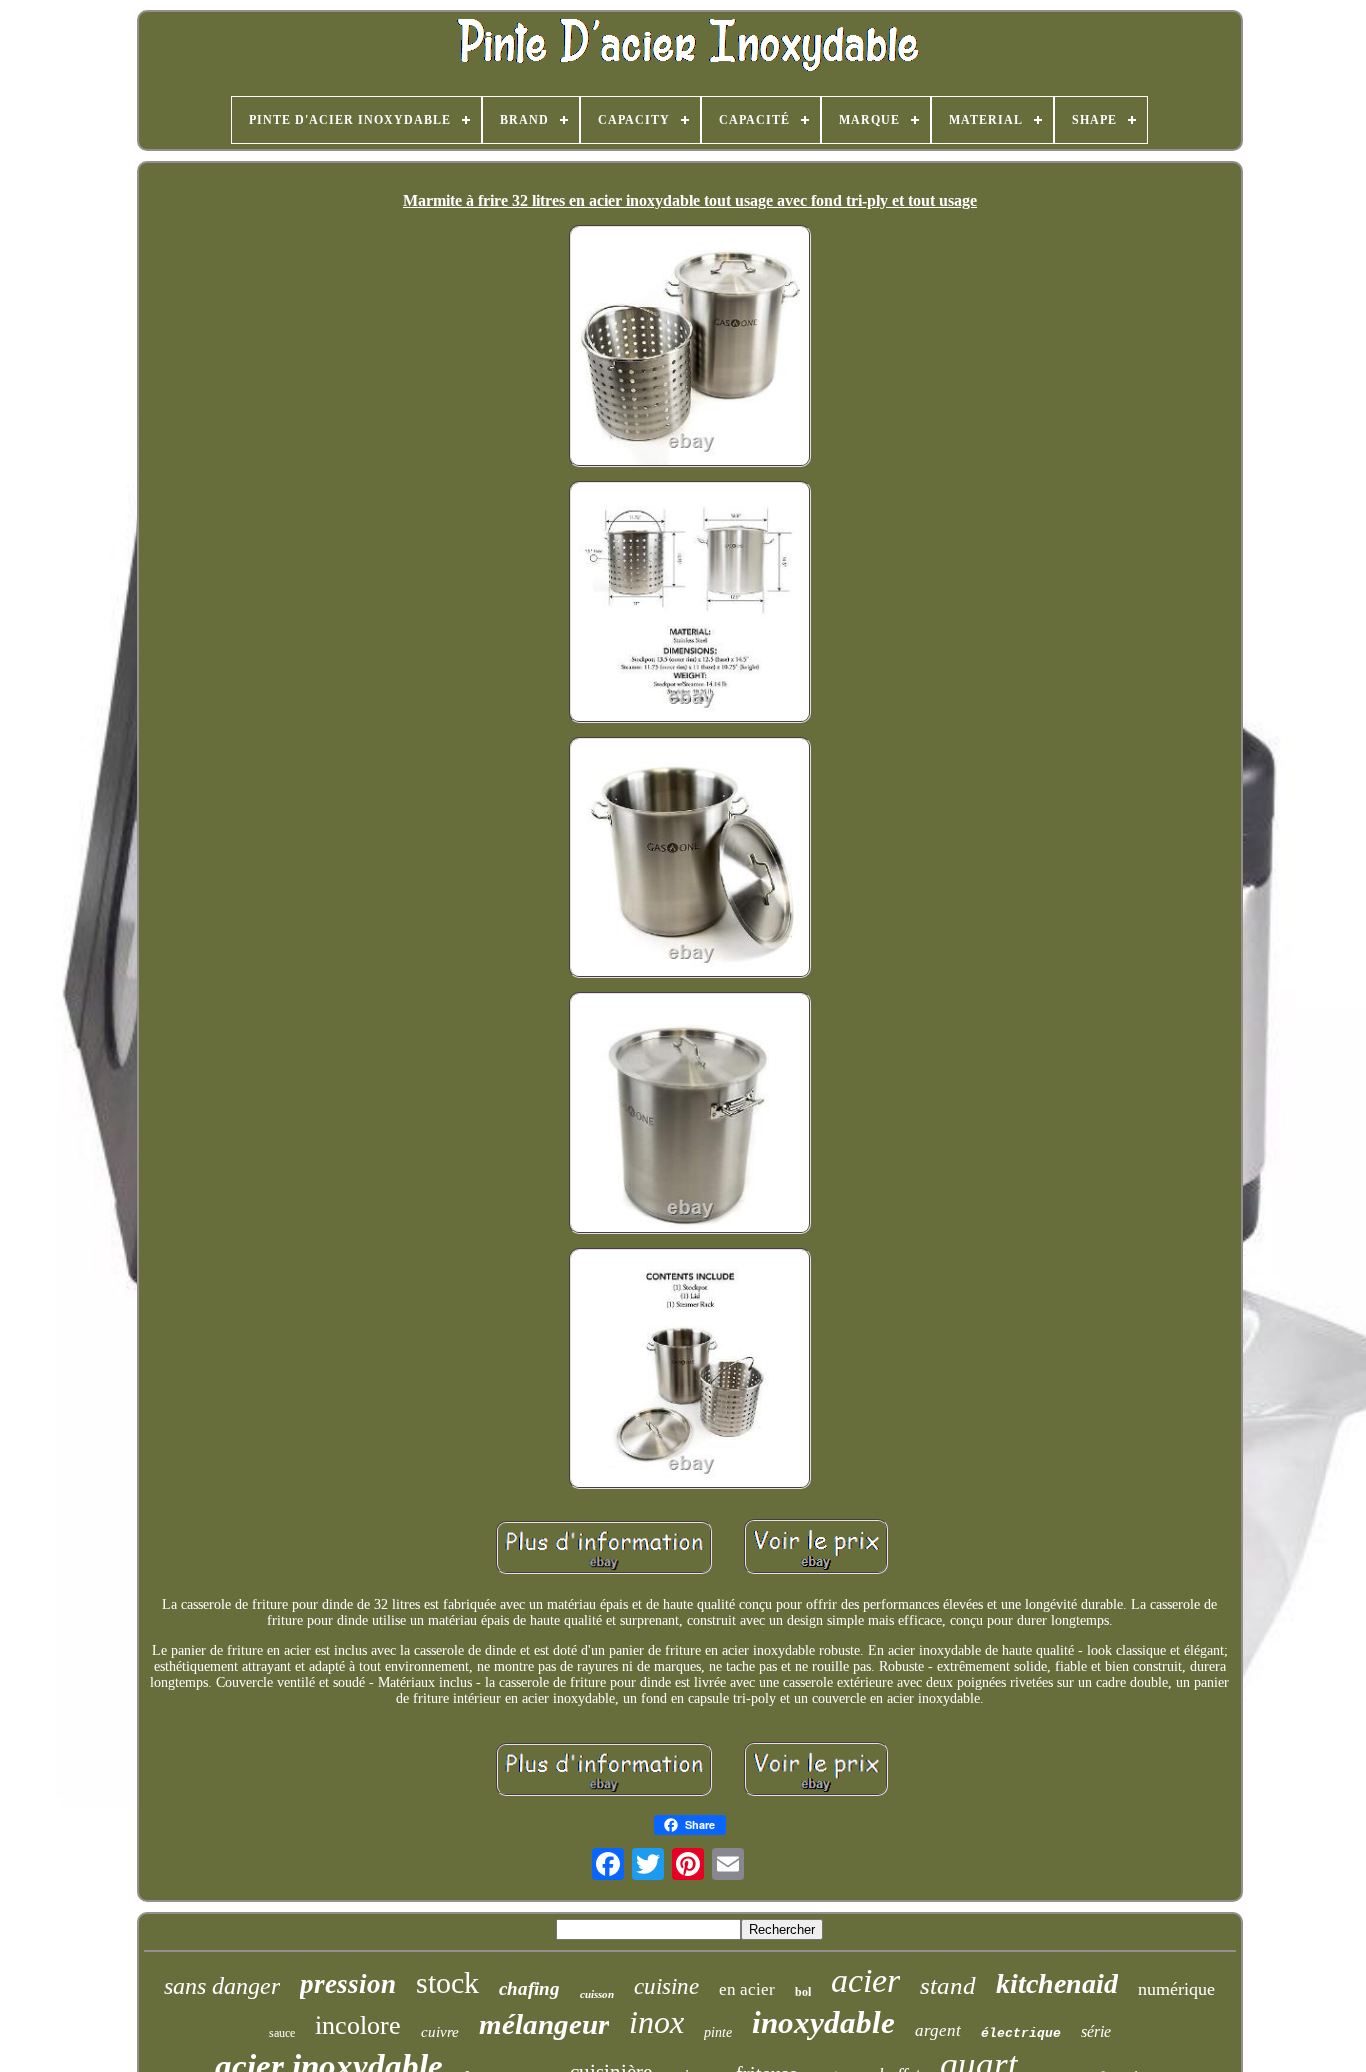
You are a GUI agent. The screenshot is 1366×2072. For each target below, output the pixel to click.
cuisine (666, 1986)
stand (948, 1985)
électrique (1021, 2033)
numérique (1176, 1989)
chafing (529, 1988)
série (1096, 2031)
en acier (747, 1989)
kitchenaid (1057, 1983)
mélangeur (544, 2024)
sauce (282, 2033)
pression (348, 1984)
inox (656, 2022)
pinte (718, 2032)
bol (803, 1992)
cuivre (440, 2032)
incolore (358, 2025)
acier (865, 1980)
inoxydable (823, 2022)
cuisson (597, 1994)
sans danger (222, 1986)
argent (938, 2030)
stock (447, 1982)
